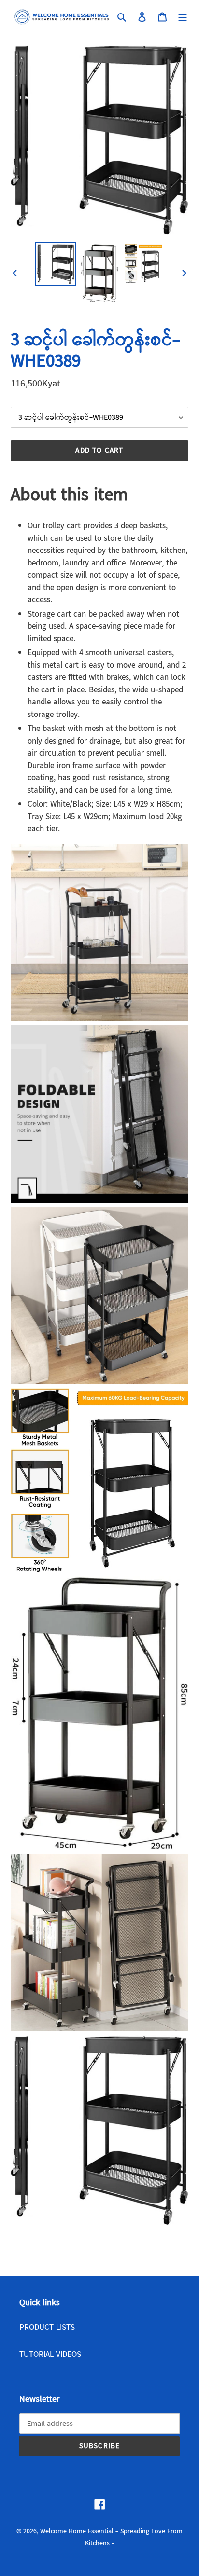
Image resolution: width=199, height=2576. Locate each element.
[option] (56, 264)
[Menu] (183, 17)
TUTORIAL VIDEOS (50, 2355)
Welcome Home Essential (78, 2531)
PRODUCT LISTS (47, 2328)
